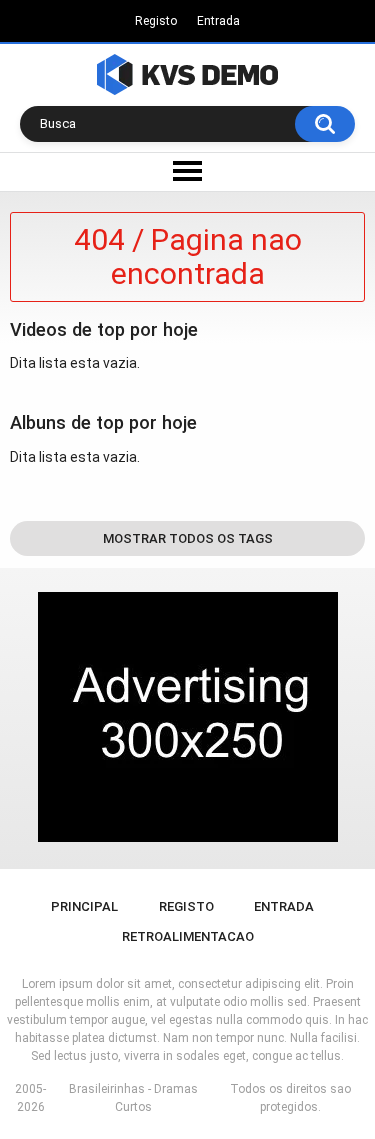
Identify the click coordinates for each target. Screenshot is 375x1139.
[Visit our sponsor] (188, 717)
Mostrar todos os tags (188, 538)
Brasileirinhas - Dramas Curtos (133, 1098)
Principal (84, 906)
